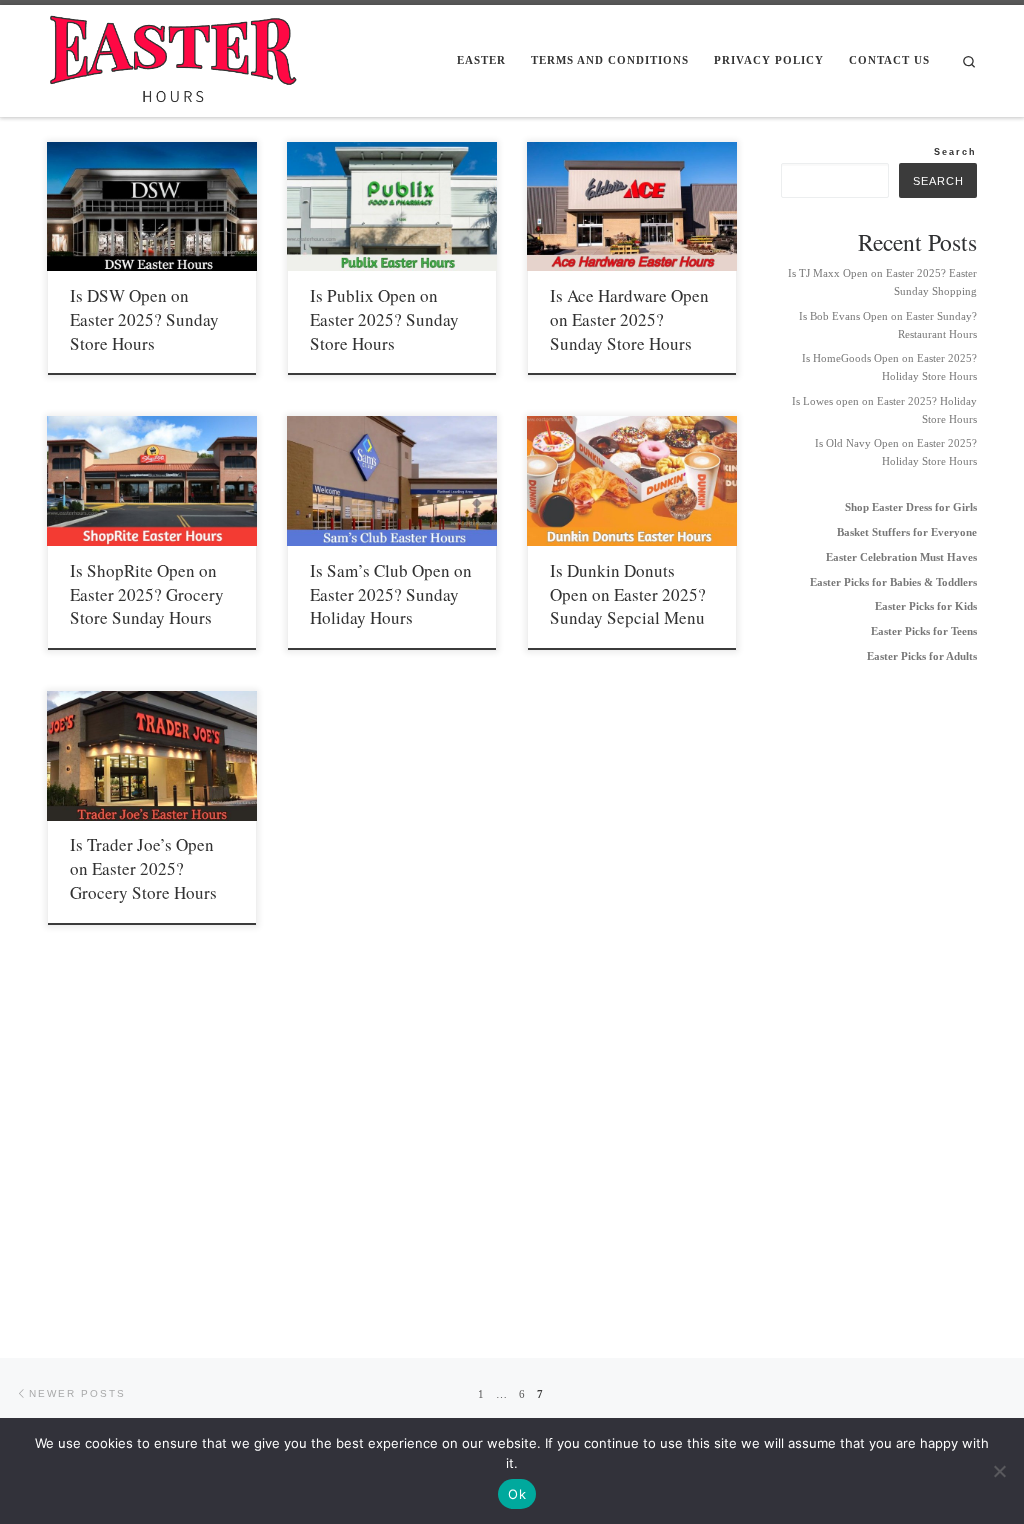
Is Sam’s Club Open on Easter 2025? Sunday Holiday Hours (391, 594)
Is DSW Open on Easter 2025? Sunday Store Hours (144, 319)
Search (955, 151)
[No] (999, 1471)
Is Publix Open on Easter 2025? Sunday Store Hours (384, 319)
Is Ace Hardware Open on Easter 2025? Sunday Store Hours (629, 319)
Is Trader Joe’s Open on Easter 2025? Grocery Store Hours (143, 868)
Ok (517, 1494)
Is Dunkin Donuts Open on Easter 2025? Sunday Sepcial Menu (628, 594)
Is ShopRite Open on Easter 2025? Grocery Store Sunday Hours (147, 594)
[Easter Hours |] (172, 56)
